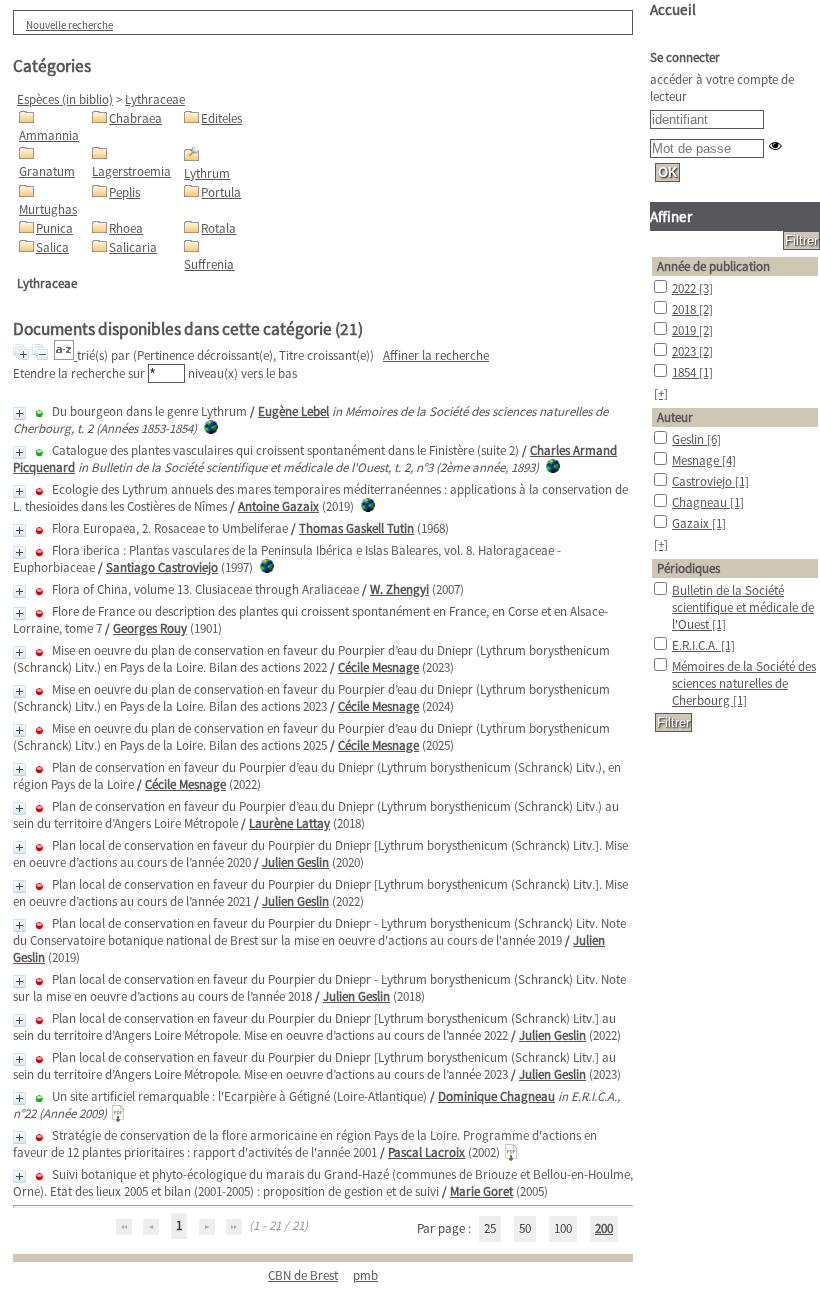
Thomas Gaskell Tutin (356, 528)
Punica (54, 228)
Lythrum (207, 173)
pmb (365, 1275)
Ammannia (49, 135)
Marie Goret (481, 1191)
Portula (221, 192)
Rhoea (126, 228)
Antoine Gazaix (278, 506)
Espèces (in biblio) (65, 99)
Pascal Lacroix (426, 1152)
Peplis (124, 192)
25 (490, 1228)
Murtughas (48, 209)
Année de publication (713, 266)
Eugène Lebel (293, 411)
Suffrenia (209, 264)
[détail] (19, 413)
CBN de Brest (303, 1275)
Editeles (221, 118)
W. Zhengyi (399, 589)
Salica (52, 247)
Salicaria (133, 247)
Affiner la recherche (436, 355)
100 (563, 1228)
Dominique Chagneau (496, 1096)
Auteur (675, 417)
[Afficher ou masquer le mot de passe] (775, 145)
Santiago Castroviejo (162, 567)
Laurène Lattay (289, 823)
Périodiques (688, 568)
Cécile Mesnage (378, 667)
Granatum (47, 171)
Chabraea (135, 118)
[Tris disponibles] (65, 355)
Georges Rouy (150, 628)
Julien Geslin (295, 862)
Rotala (218, 228)
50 (525, 1228)
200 (604, 1228)
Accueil (673, 9)
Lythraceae (155, 99)
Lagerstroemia (131, 171)
